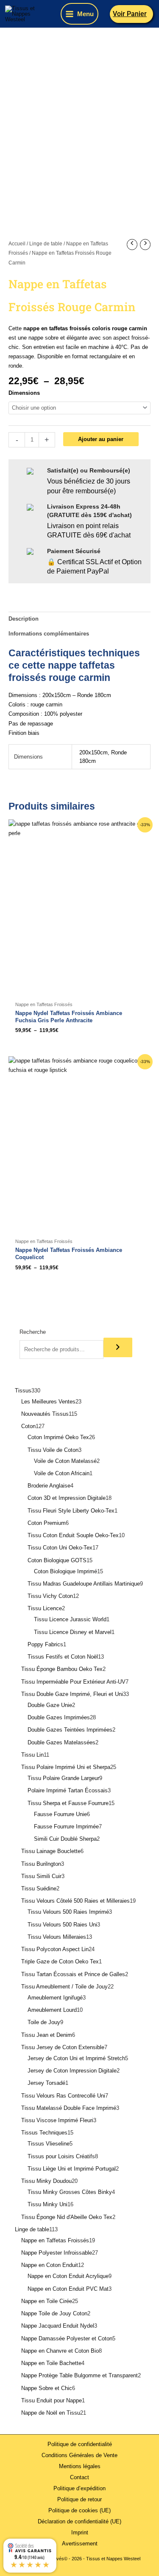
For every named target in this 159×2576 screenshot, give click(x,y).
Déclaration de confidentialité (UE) (79, 2521)
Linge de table (46, 244)
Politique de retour (79, 2499)
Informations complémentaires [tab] (49, 634)
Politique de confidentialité (80, 2444)
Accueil (17, 244)
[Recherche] (118, 1347)
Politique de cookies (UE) (79, 2510)
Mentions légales (80, 2466)
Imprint (80, 2532)
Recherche (33, 1332)
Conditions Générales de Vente (79, 2455)
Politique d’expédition (79, 2488)
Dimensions (24, 393)
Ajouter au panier (101, 439)
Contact (79, 2477)
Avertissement (80, 2544)
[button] (132, 14)
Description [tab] (24, 619)
